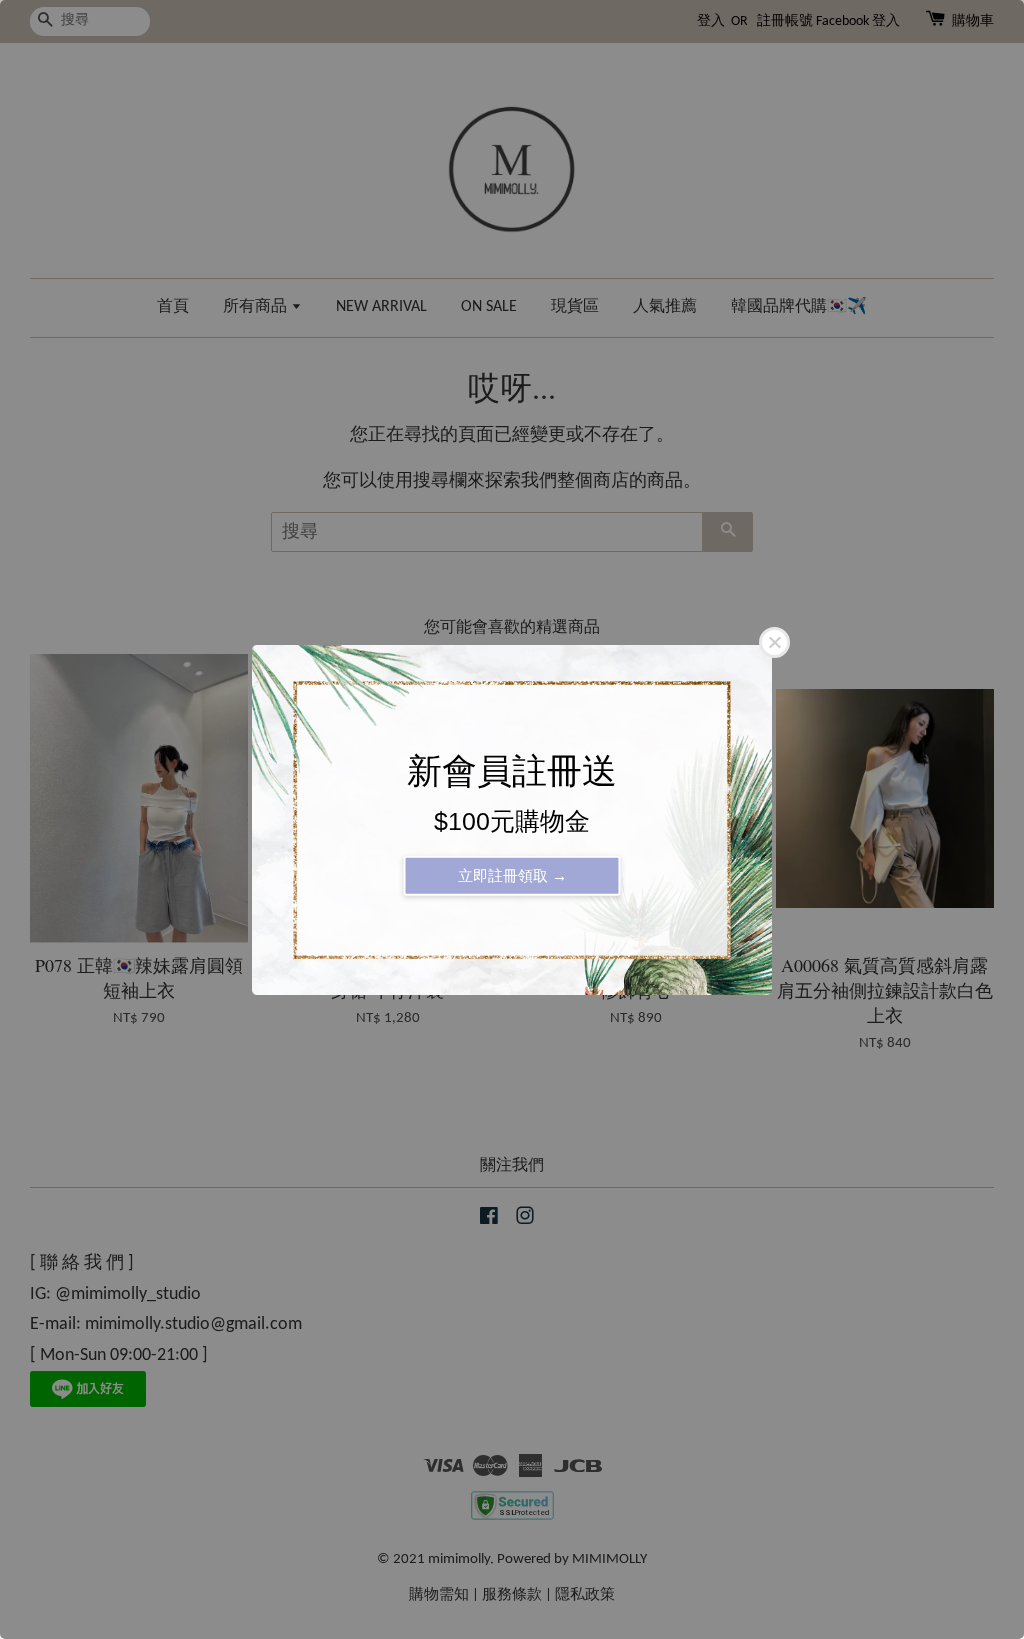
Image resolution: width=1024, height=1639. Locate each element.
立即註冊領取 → (512, 874)
